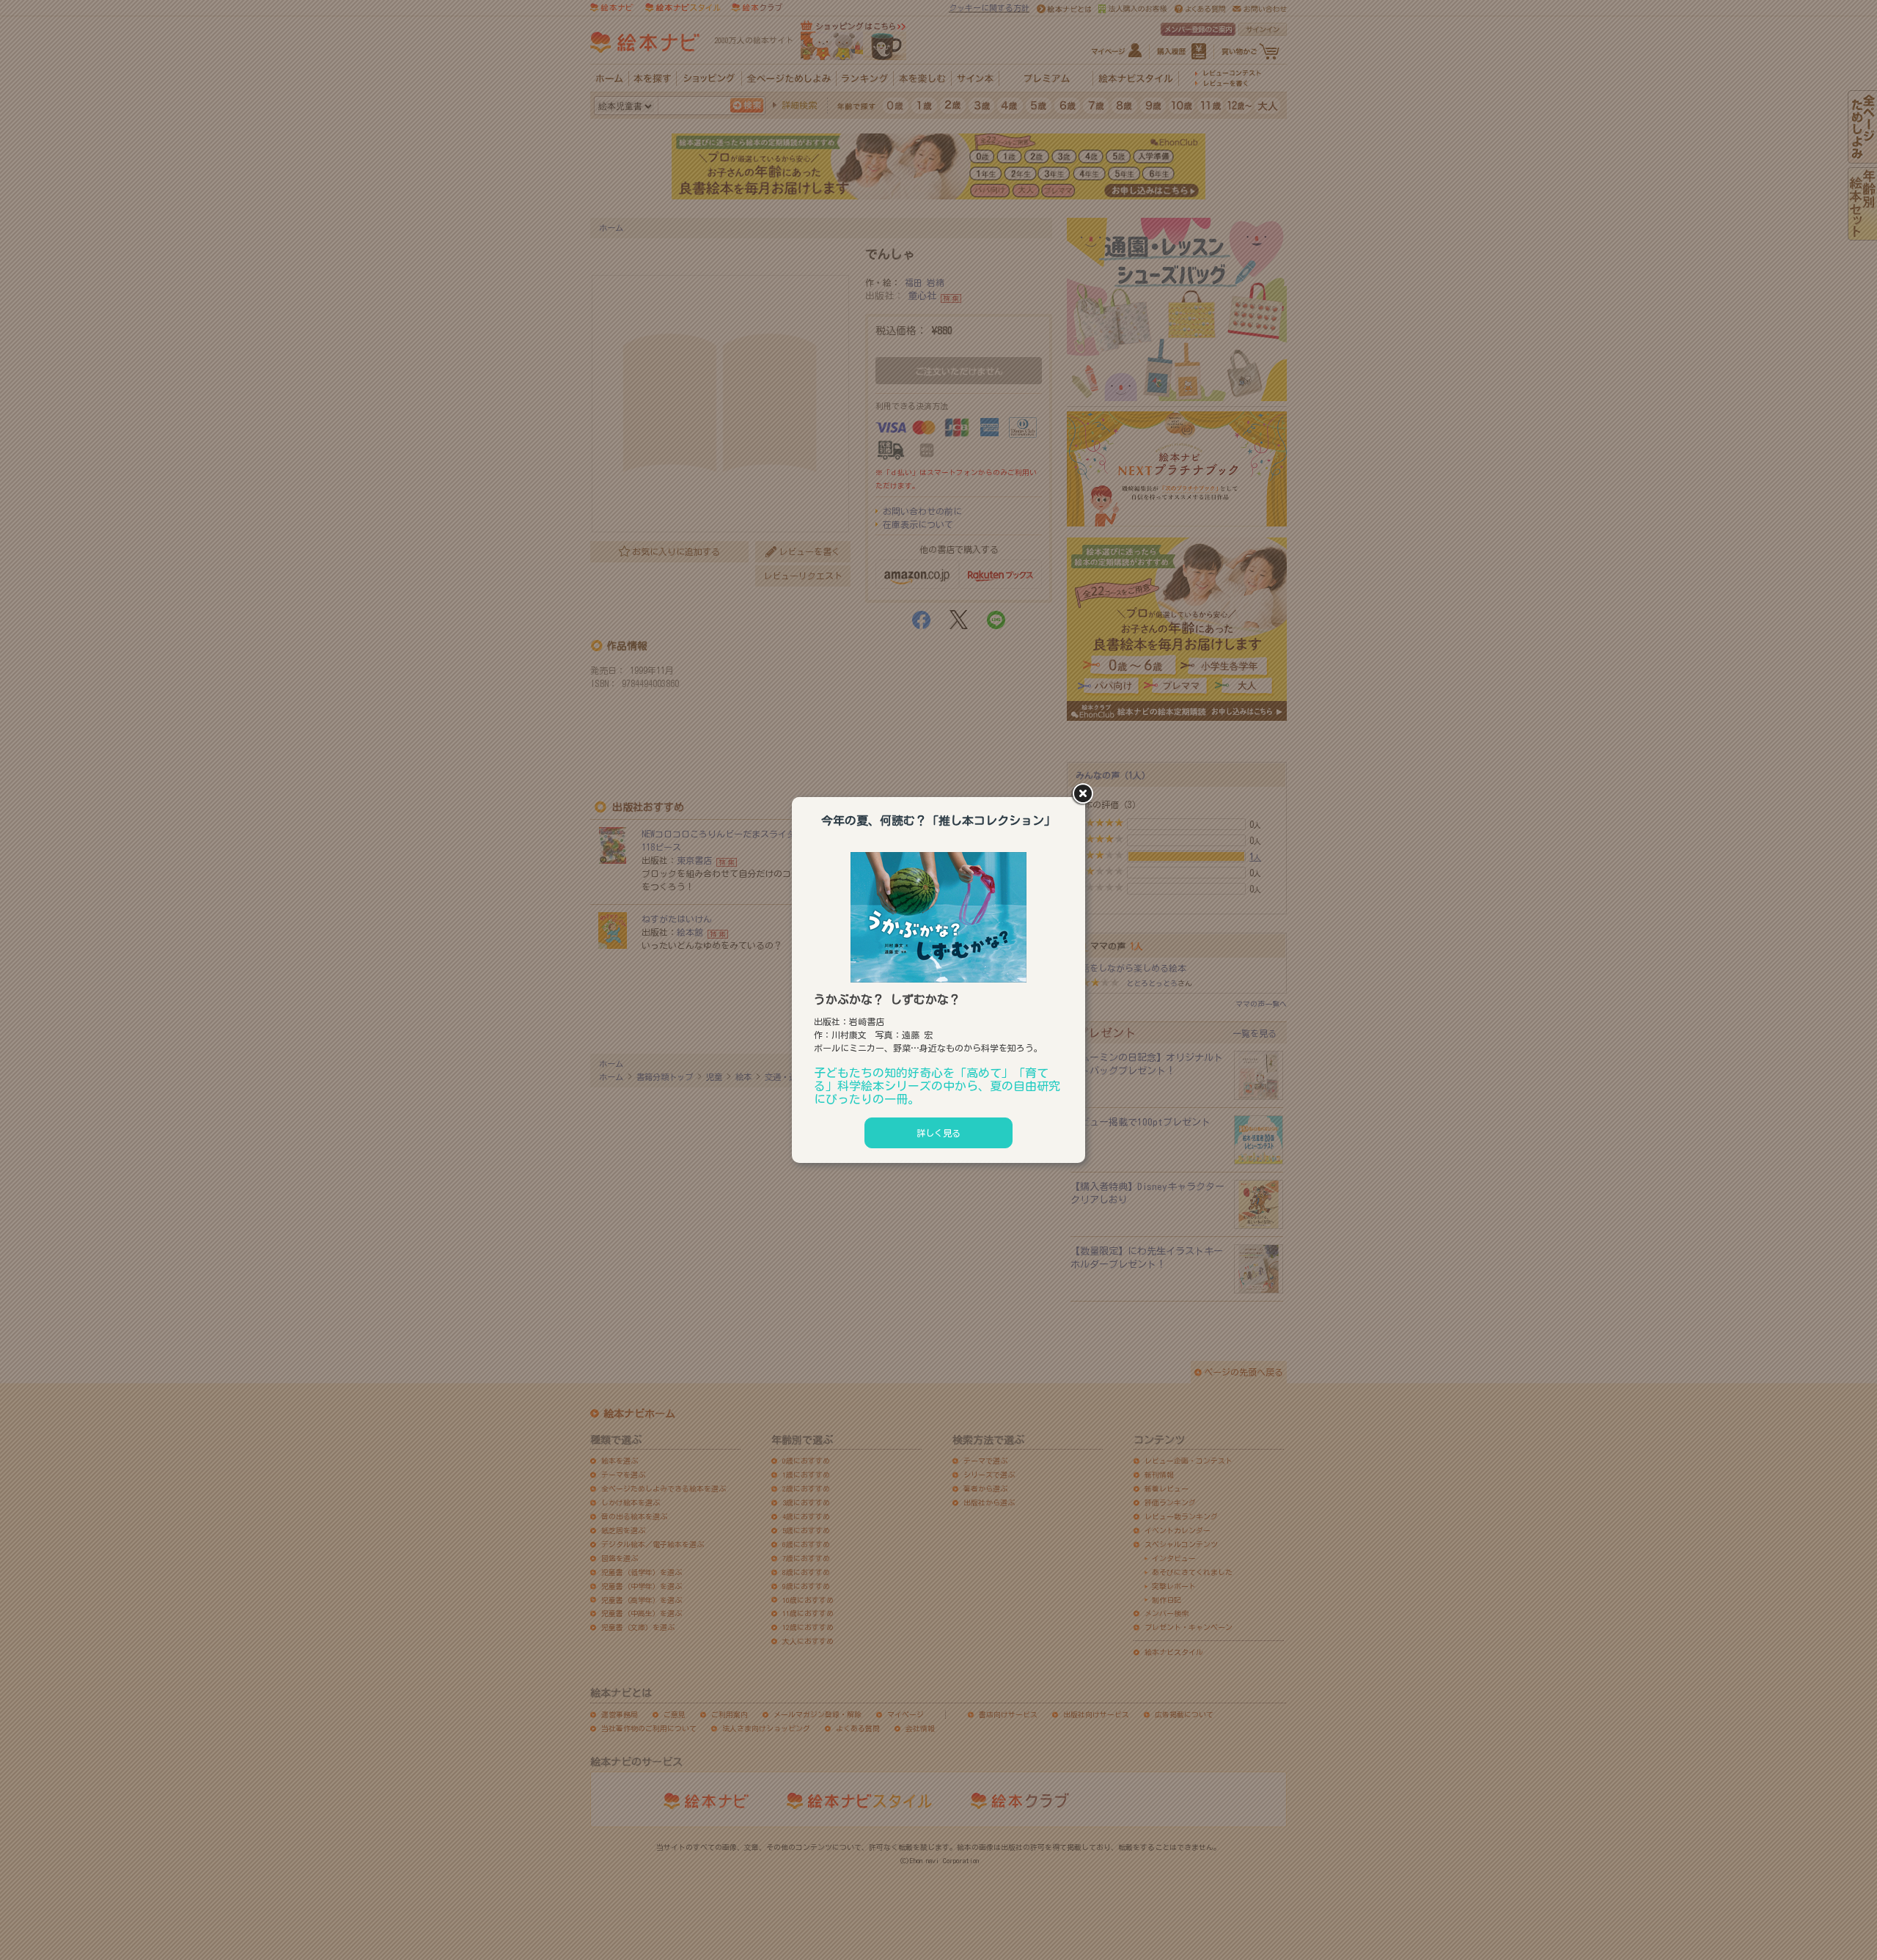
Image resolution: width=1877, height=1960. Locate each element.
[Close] (1085, 795)
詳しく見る (938, 1133)
